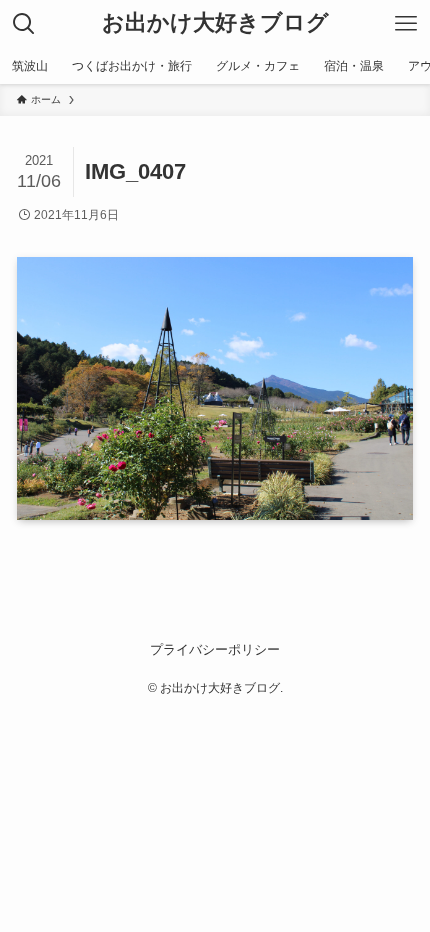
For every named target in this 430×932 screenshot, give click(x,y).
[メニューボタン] (406, 24)
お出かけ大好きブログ (215, 24)
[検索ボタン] (24, 24)
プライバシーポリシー (215, 649)
